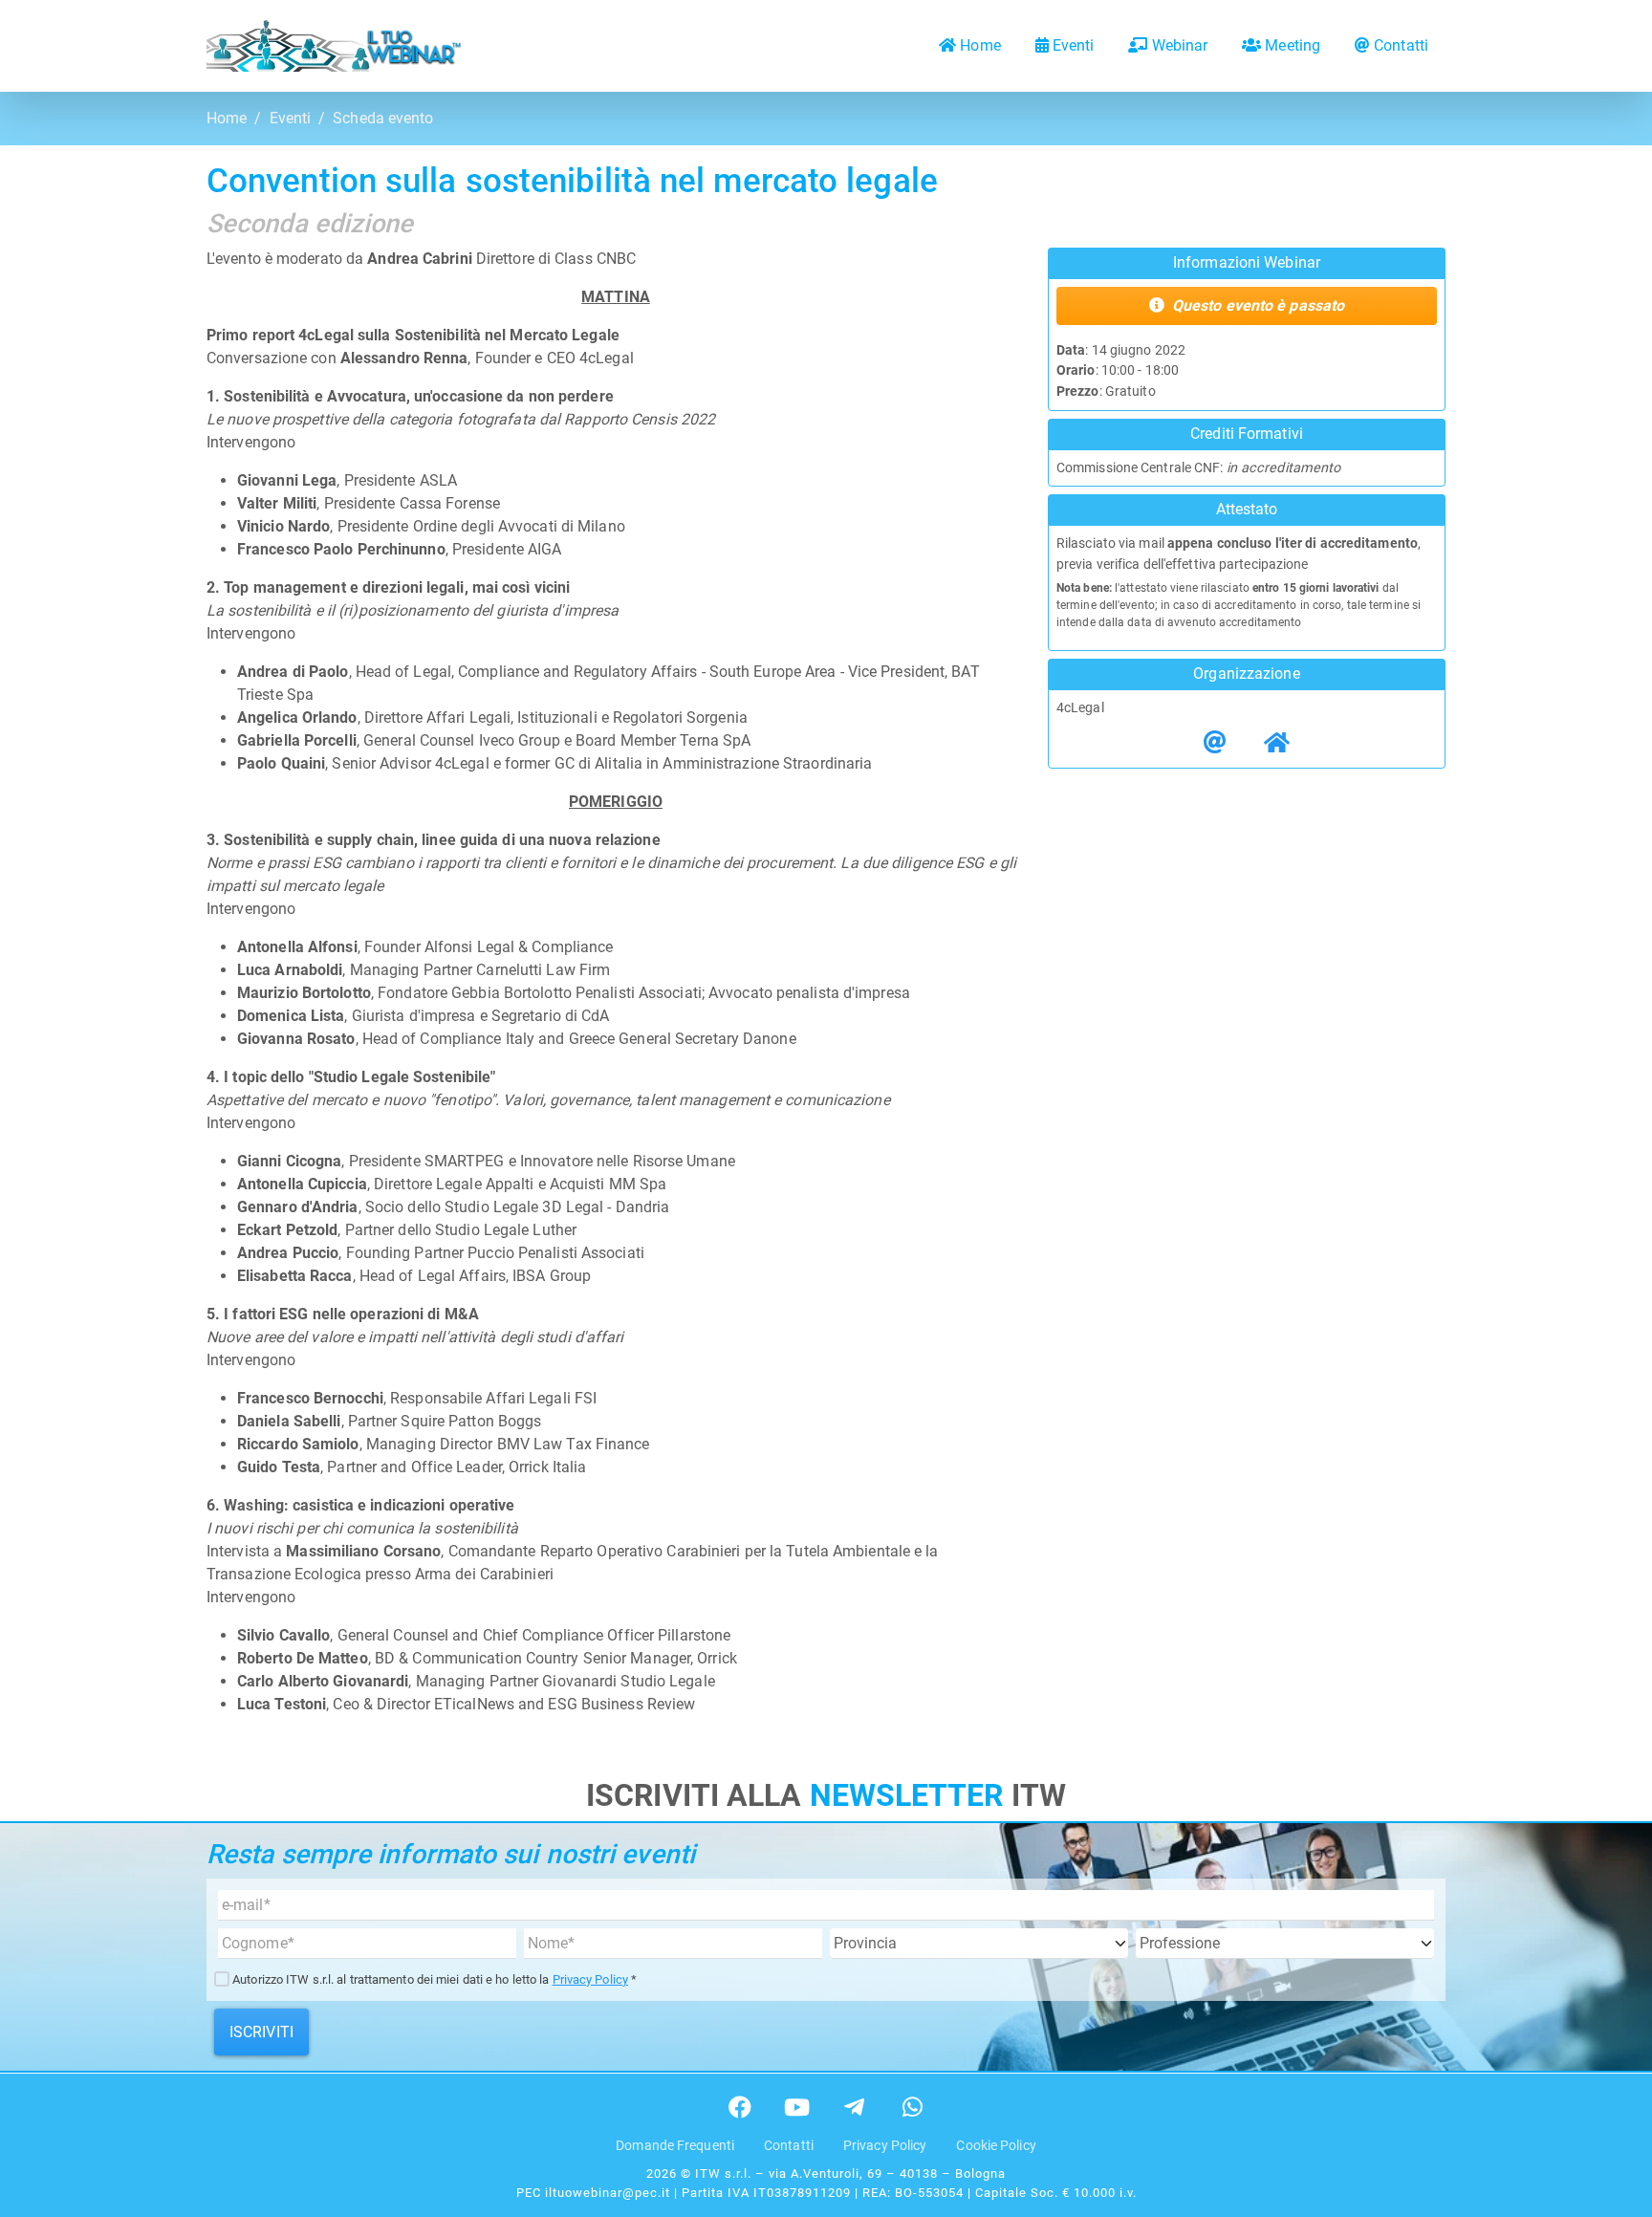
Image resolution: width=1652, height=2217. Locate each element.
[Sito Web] (1277, 743)
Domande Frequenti (675, 2146)
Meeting (1293, 45)
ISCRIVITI (261, 2032)
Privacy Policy (590, 1979)
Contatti (1401, 45)
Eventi (1074, 45)
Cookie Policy (996, 2146)
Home (980, 45)
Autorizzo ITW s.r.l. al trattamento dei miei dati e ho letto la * (435, 1979)
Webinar (1180, 45)
